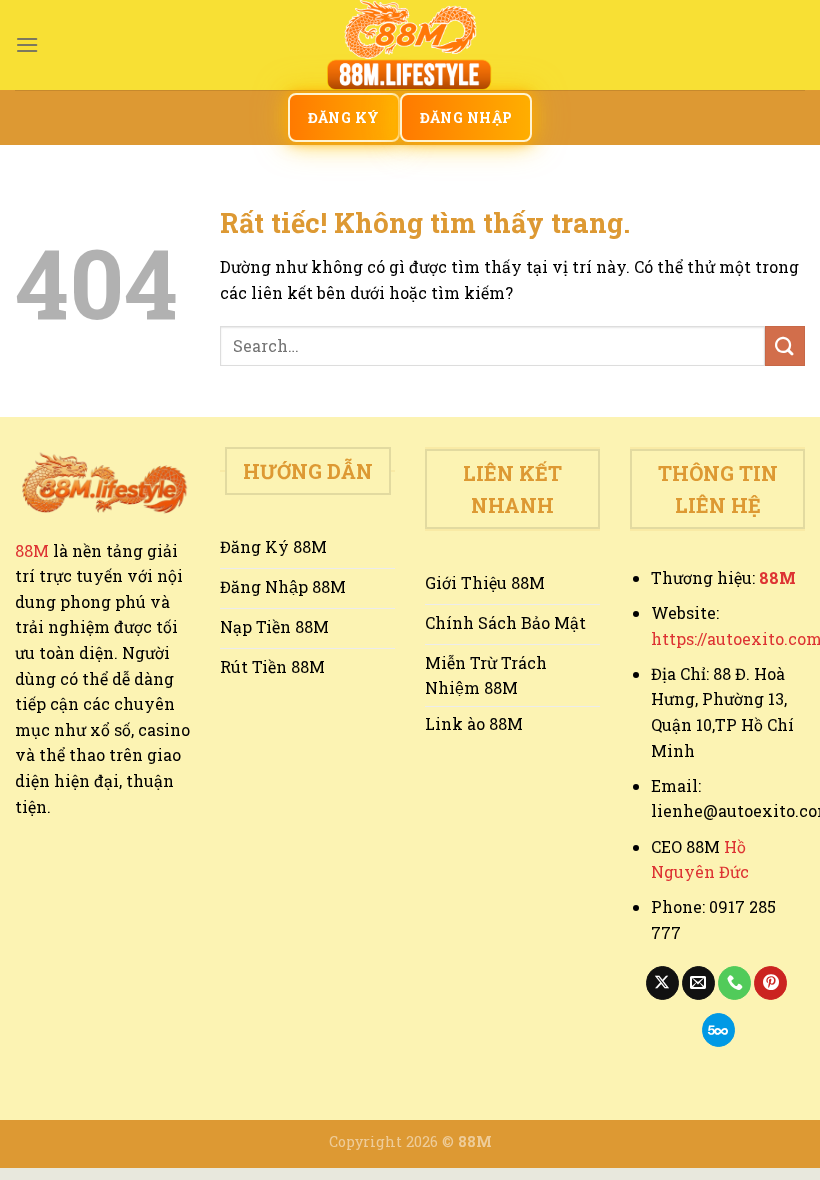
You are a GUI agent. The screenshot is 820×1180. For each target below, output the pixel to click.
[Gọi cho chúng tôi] (734, 983)
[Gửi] (785, 345)
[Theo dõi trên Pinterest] (770, 983)
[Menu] (27, 44)
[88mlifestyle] (410, 45)
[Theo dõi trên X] (662, 983)
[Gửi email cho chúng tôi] (698, 983)
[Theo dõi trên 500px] (718, 1030)
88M (32, 550)
